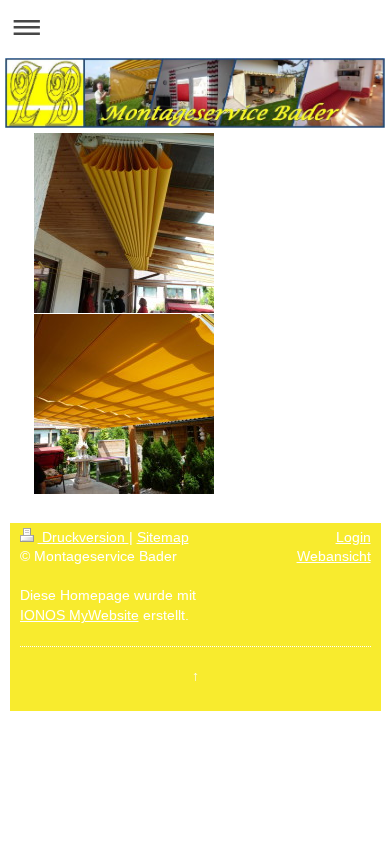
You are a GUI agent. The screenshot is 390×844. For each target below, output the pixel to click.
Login (353, 537)
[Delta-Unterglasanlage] (124, 223)
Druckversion (83, 537)
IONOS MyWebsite (79, 615)
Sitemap (163, 537)
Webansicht (334, 556)
